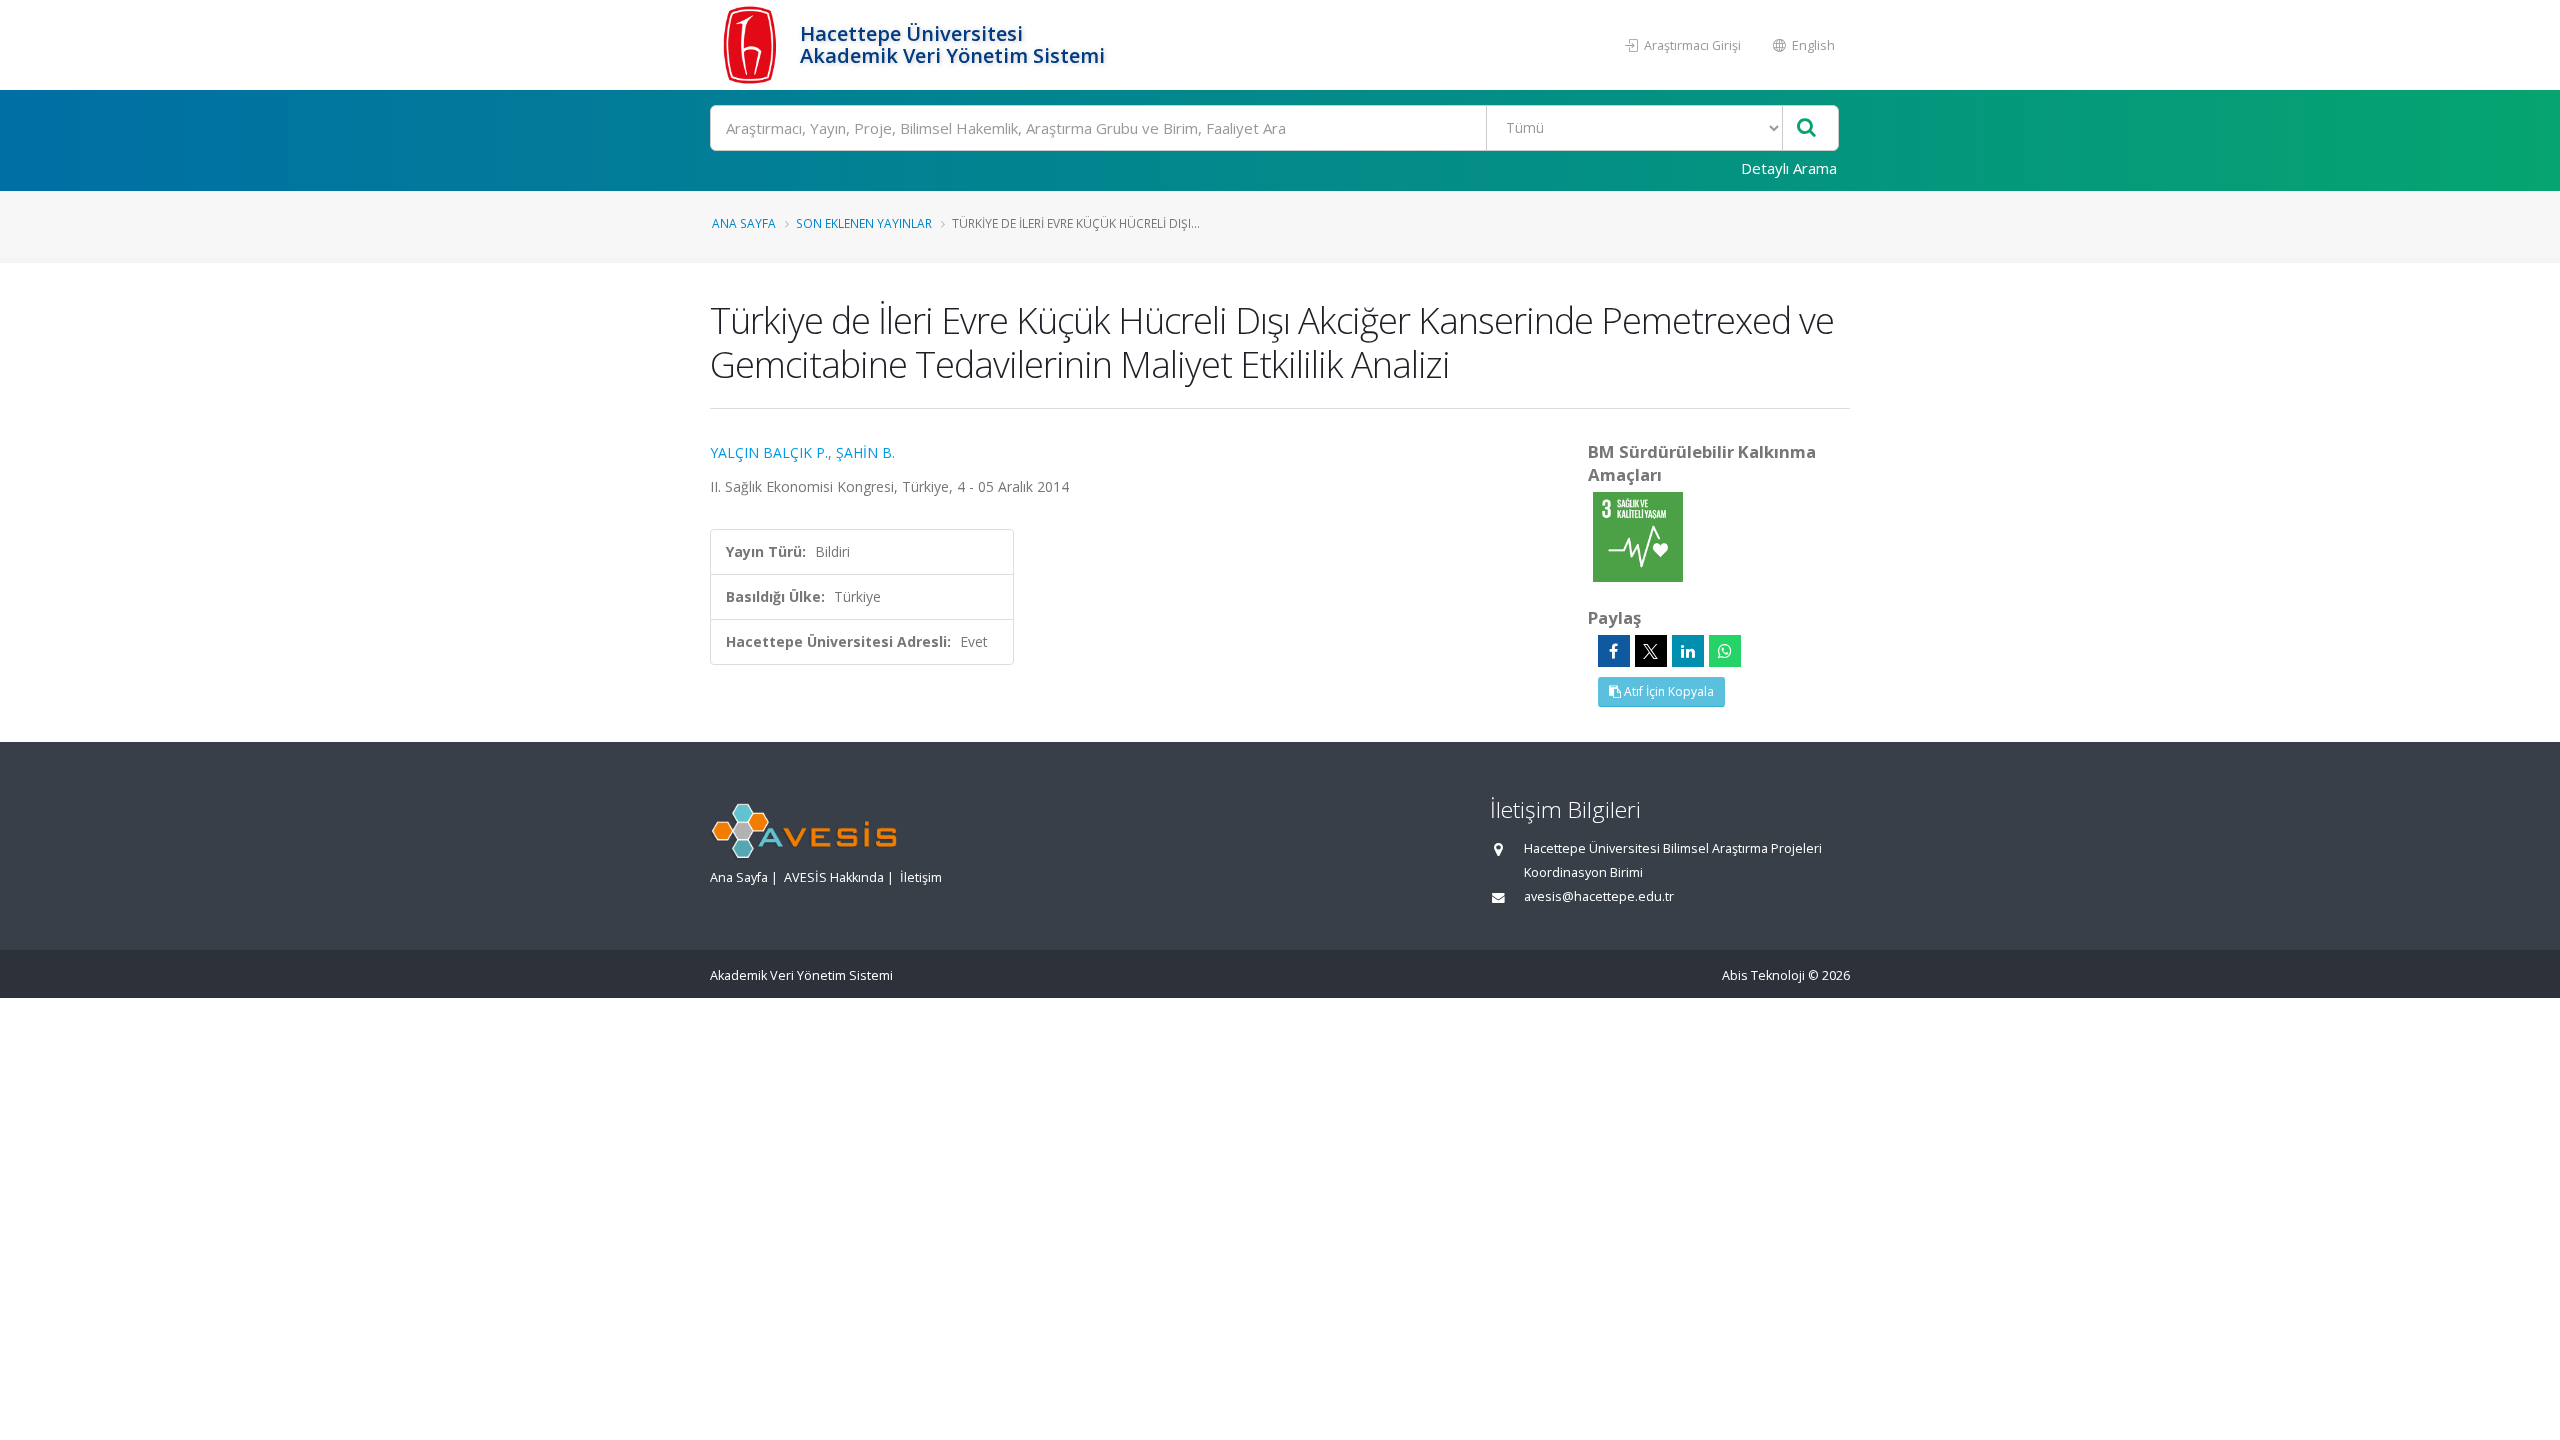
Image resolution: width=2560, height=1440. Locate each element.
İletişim (921, 877)
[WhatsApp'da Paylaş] (1725, 651)
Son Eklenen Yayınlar (864, 223)
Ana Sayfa (744, 223)
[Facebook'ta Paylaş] (1614, 651)
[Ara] (1806, 128)
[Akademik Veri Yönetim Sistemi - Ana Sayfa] (752, 45)
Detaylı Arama (1789, 168)
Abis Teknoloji (1763, 975)
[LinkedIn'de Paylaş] (1688, 651)
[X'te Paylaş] (1651, 651)
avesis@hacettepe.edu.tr (1599, 896)
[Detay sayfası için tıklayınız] (1638, 535)
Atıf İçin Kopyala (1667, 691)
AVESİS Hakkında (834, 877)
